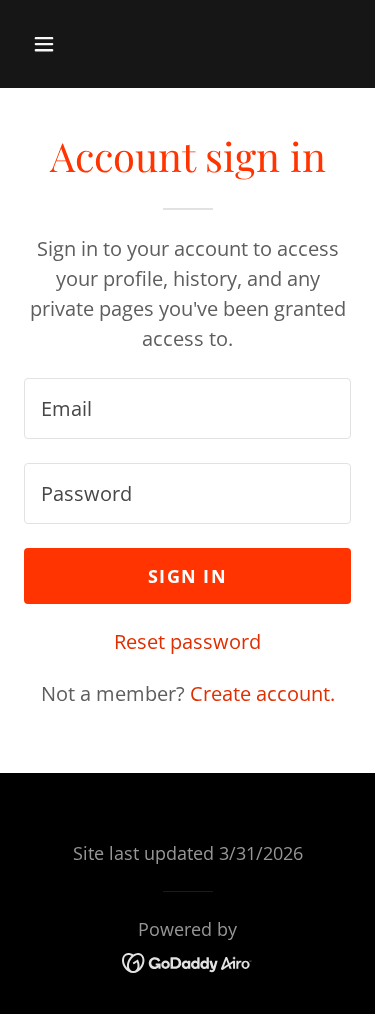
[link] (187, 960)
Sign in (187, 576)
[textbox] (187, 408)
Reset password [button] (187, 641)
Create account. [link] (262, 693)
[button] (61, 44)
